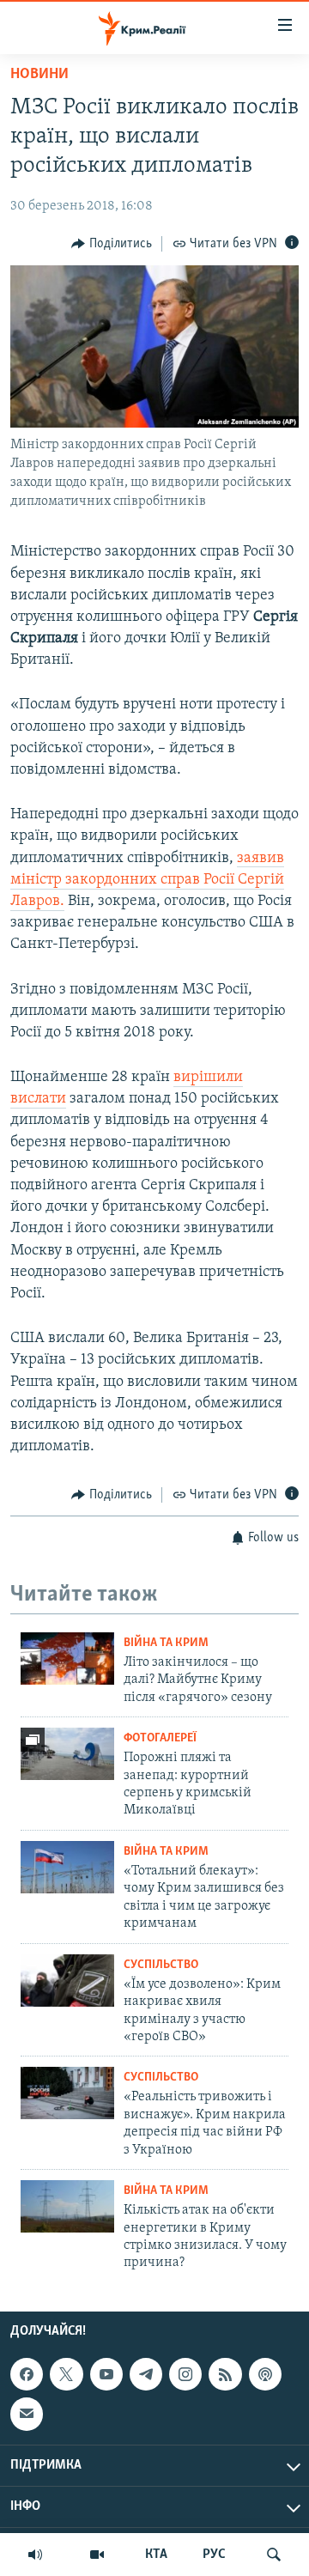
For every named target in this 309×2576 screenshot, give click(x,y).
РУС (214, 2555)
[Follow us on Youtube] (106, 2374)
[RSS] (225, 2374)
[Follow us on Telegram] (146, 2374)
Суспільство (161, 1965)
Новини (39, 75)
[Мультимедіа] (97, 2555)
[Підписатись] (27, 2414)
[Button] (112, 244)
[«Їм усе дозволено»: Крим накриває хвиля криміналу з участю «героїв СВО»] (67, 1981)
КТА (156, 2555)
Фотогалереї (160, 1738)
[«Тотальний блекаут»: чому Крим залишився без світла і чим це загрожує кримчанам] (67, 1867)
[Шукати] (274, 2555)
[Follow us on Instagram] (185, 2374)
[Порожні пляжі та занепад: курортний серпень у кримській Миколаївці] (67, 1754)
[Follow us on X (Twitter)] (66, 2374)
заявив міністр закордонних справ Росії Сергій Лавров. (147, 880)
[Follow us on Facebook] (27, 2374)
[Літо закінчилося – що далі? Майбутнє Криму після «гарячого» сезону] (67, 1659)
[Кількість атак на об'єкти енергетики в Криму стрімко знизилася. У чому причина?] (67, 2206)
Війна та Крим (166, 1643)
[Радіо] (35, 2555)
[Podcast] (265, 2374)
